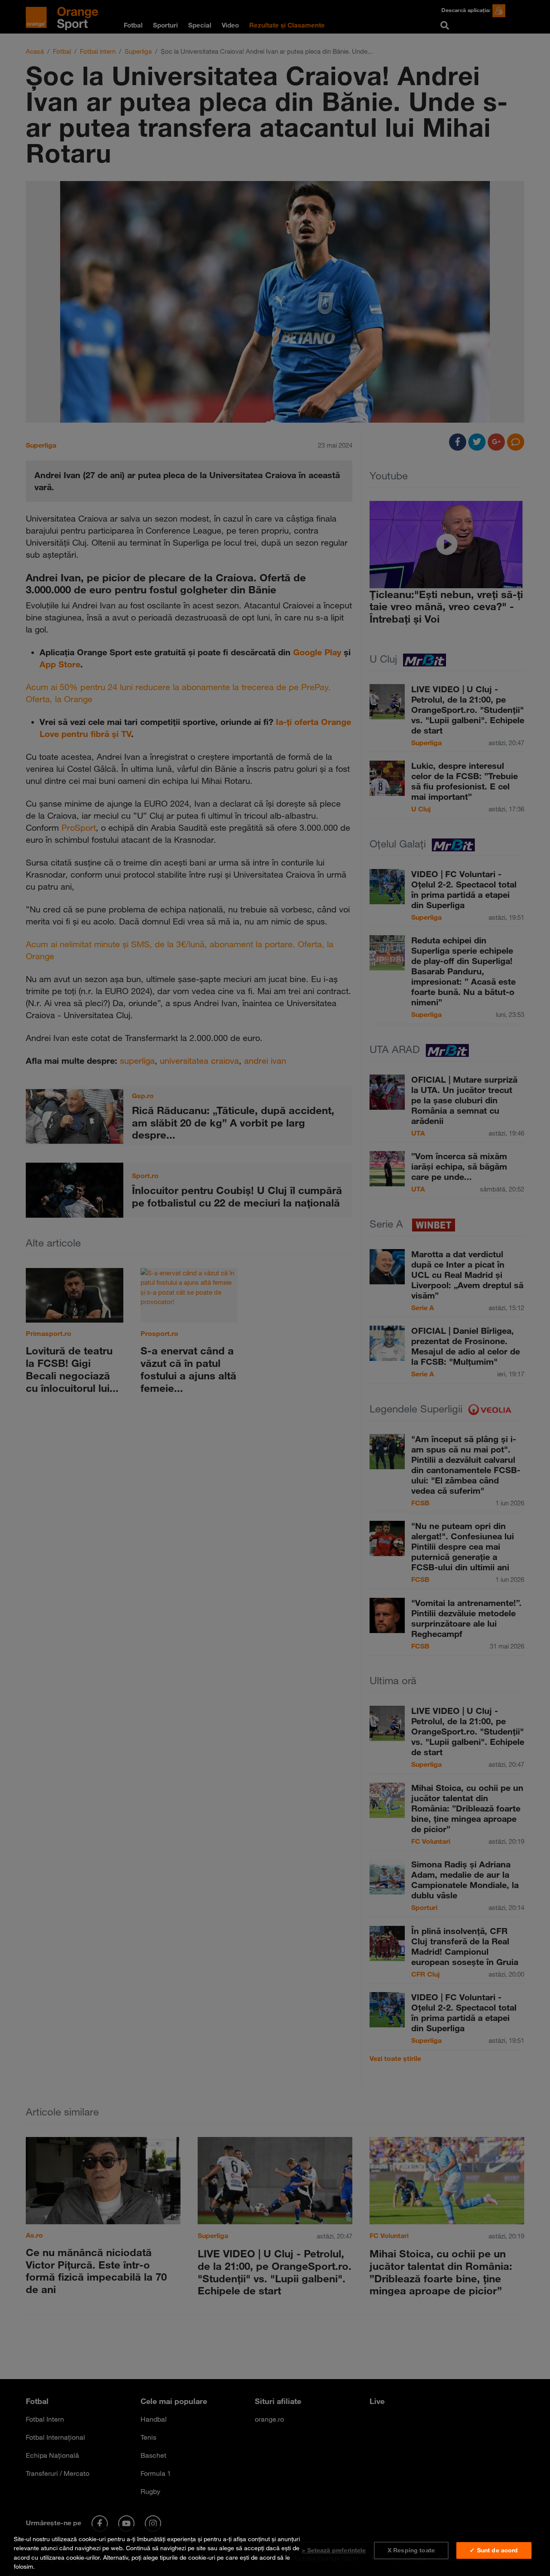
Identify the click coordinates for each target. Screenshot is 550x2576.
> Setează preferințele (334, 2550)
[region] (275, 2551)
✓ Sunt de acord (494, 2550)
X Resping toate (411, 2550)
